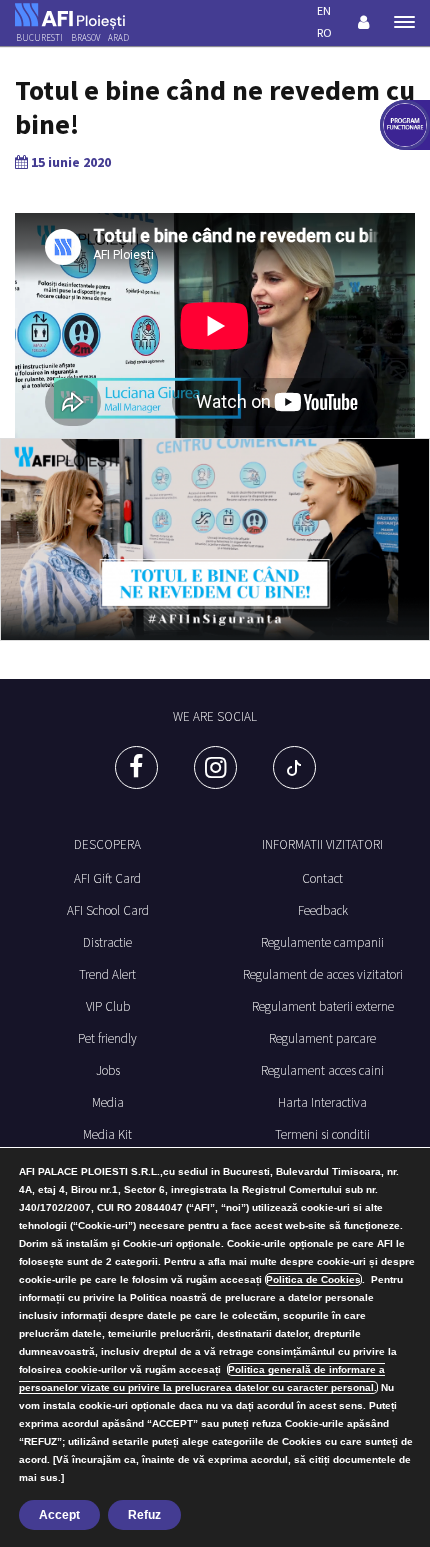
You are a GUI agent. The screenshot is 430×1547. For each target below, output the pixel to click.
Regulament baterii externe (323, 1006)
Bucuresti (39, 37)
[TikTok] (294, 767)
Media (108, 1102)
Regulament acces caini (322, 1070)
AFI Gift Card (107, 878)
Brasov (85, 37)
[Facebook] (136, 767)
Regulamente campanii (322, 942)
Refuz (144, 1515)
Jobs (108, 1070)
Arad (118, 37)
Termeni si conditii (322, 1134)
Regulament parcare (322, 1038)
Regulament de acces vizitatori (323, 974)
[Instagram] (215, 767)
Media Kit (107, 1134)
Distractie (107, 942)
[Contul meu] (364, 22)
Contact (322, 878)
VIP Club (108, 1006)
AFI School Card (108, 910)
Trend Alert (107, 974)
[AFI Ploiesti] (70, 16)
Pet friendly (107, 1038)
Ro (324, 32)
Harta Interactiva (322, 1102)
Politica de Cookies (313, 1279)
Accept (59, 1515)
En (324, 10)
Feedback (323, 910)
